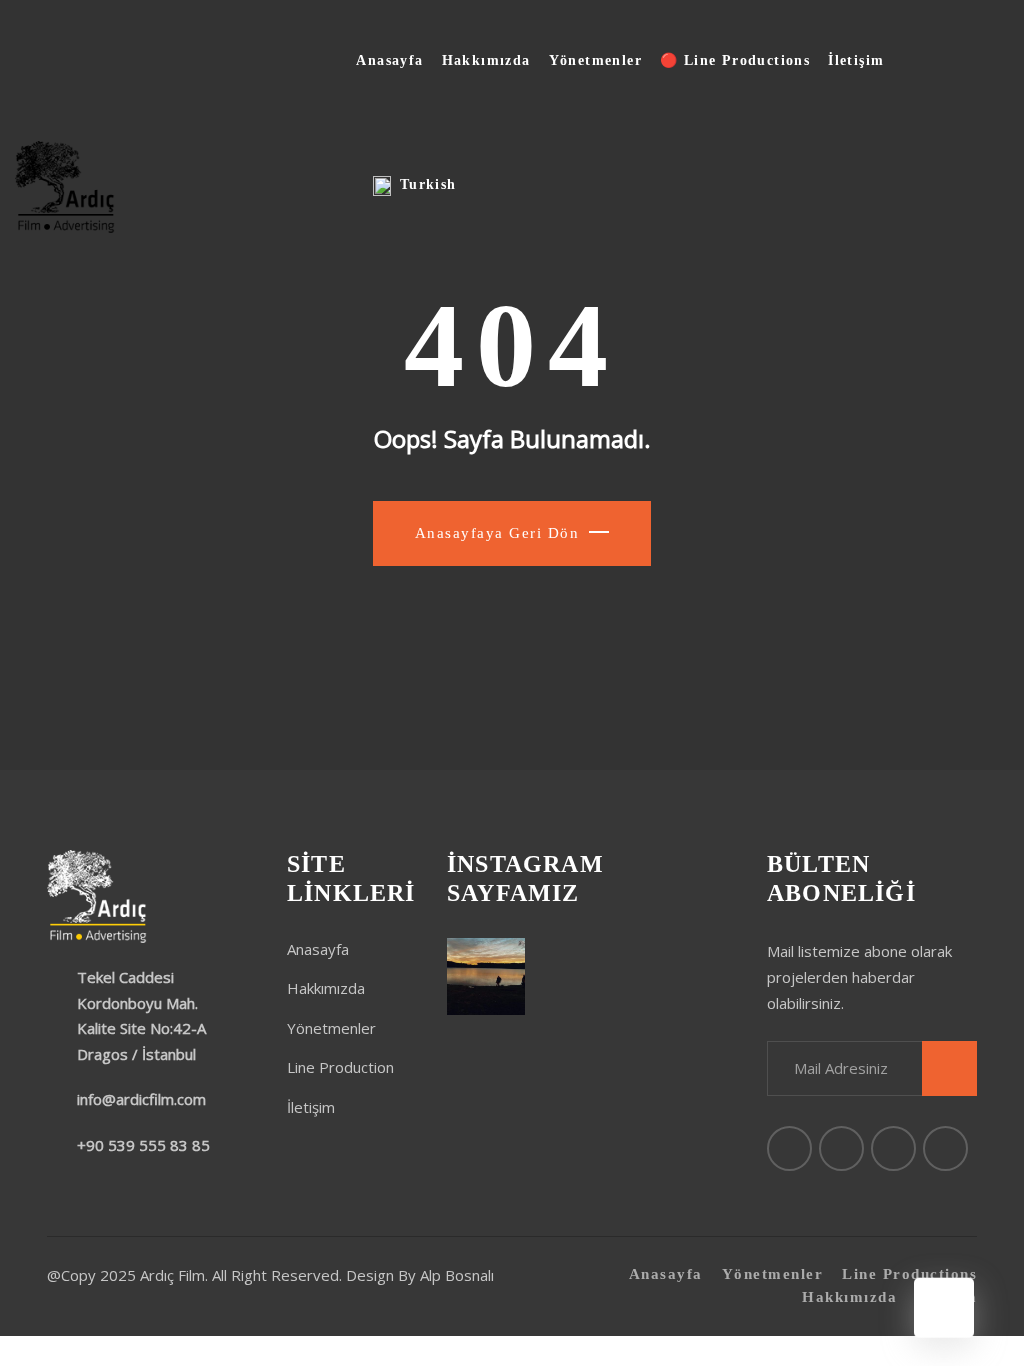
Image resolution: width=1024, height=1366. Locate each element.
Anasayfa (389, 60)
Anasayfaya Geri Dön (497, 533)
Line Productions (909, 1274)
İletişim (856, 60)
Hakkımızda (486, 60)
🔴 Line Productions (735, 60)
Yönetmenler (595, 60)
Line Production (340, 1067)
